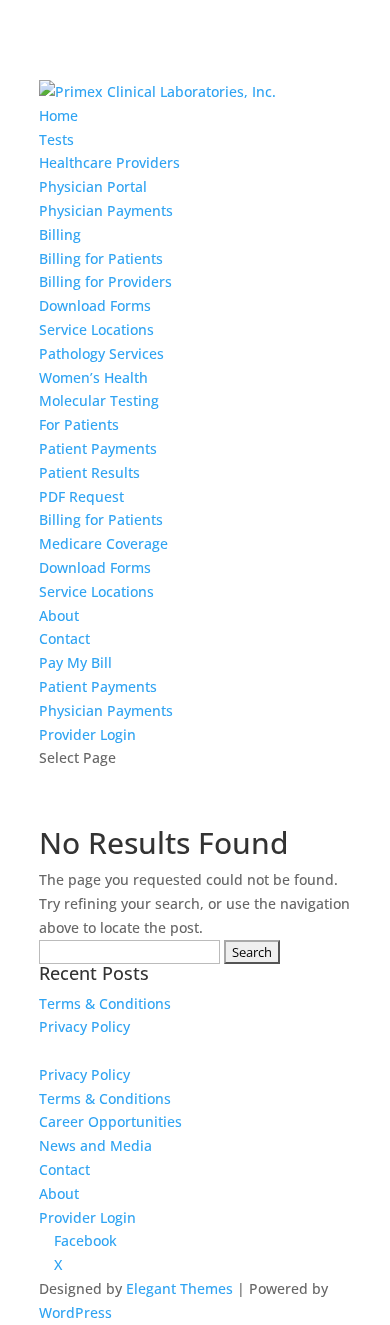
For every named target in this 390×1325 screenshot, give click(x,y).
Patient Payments (98, 448)
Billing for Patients (101, 258)
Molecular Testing (99, 400)
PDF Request (81, 496)
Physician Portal (93, 186)
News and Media (95, 1145)
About (59, 615)
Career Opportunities (110, 1121)
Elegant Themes (179, 1288)
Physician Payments (106, 210)
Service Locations (96, 329)
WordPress (75, 1312)
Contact (64, 638)
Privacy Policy (84, 1026)
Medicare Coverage (103, 543)
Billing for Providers (105, 281)
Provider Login (87, 734)
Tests (56, 139)
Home (58, 115)
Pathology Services (101, 353)
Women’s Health (93, 377)
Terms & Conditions (105, 1003)
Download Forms (95, 305)
